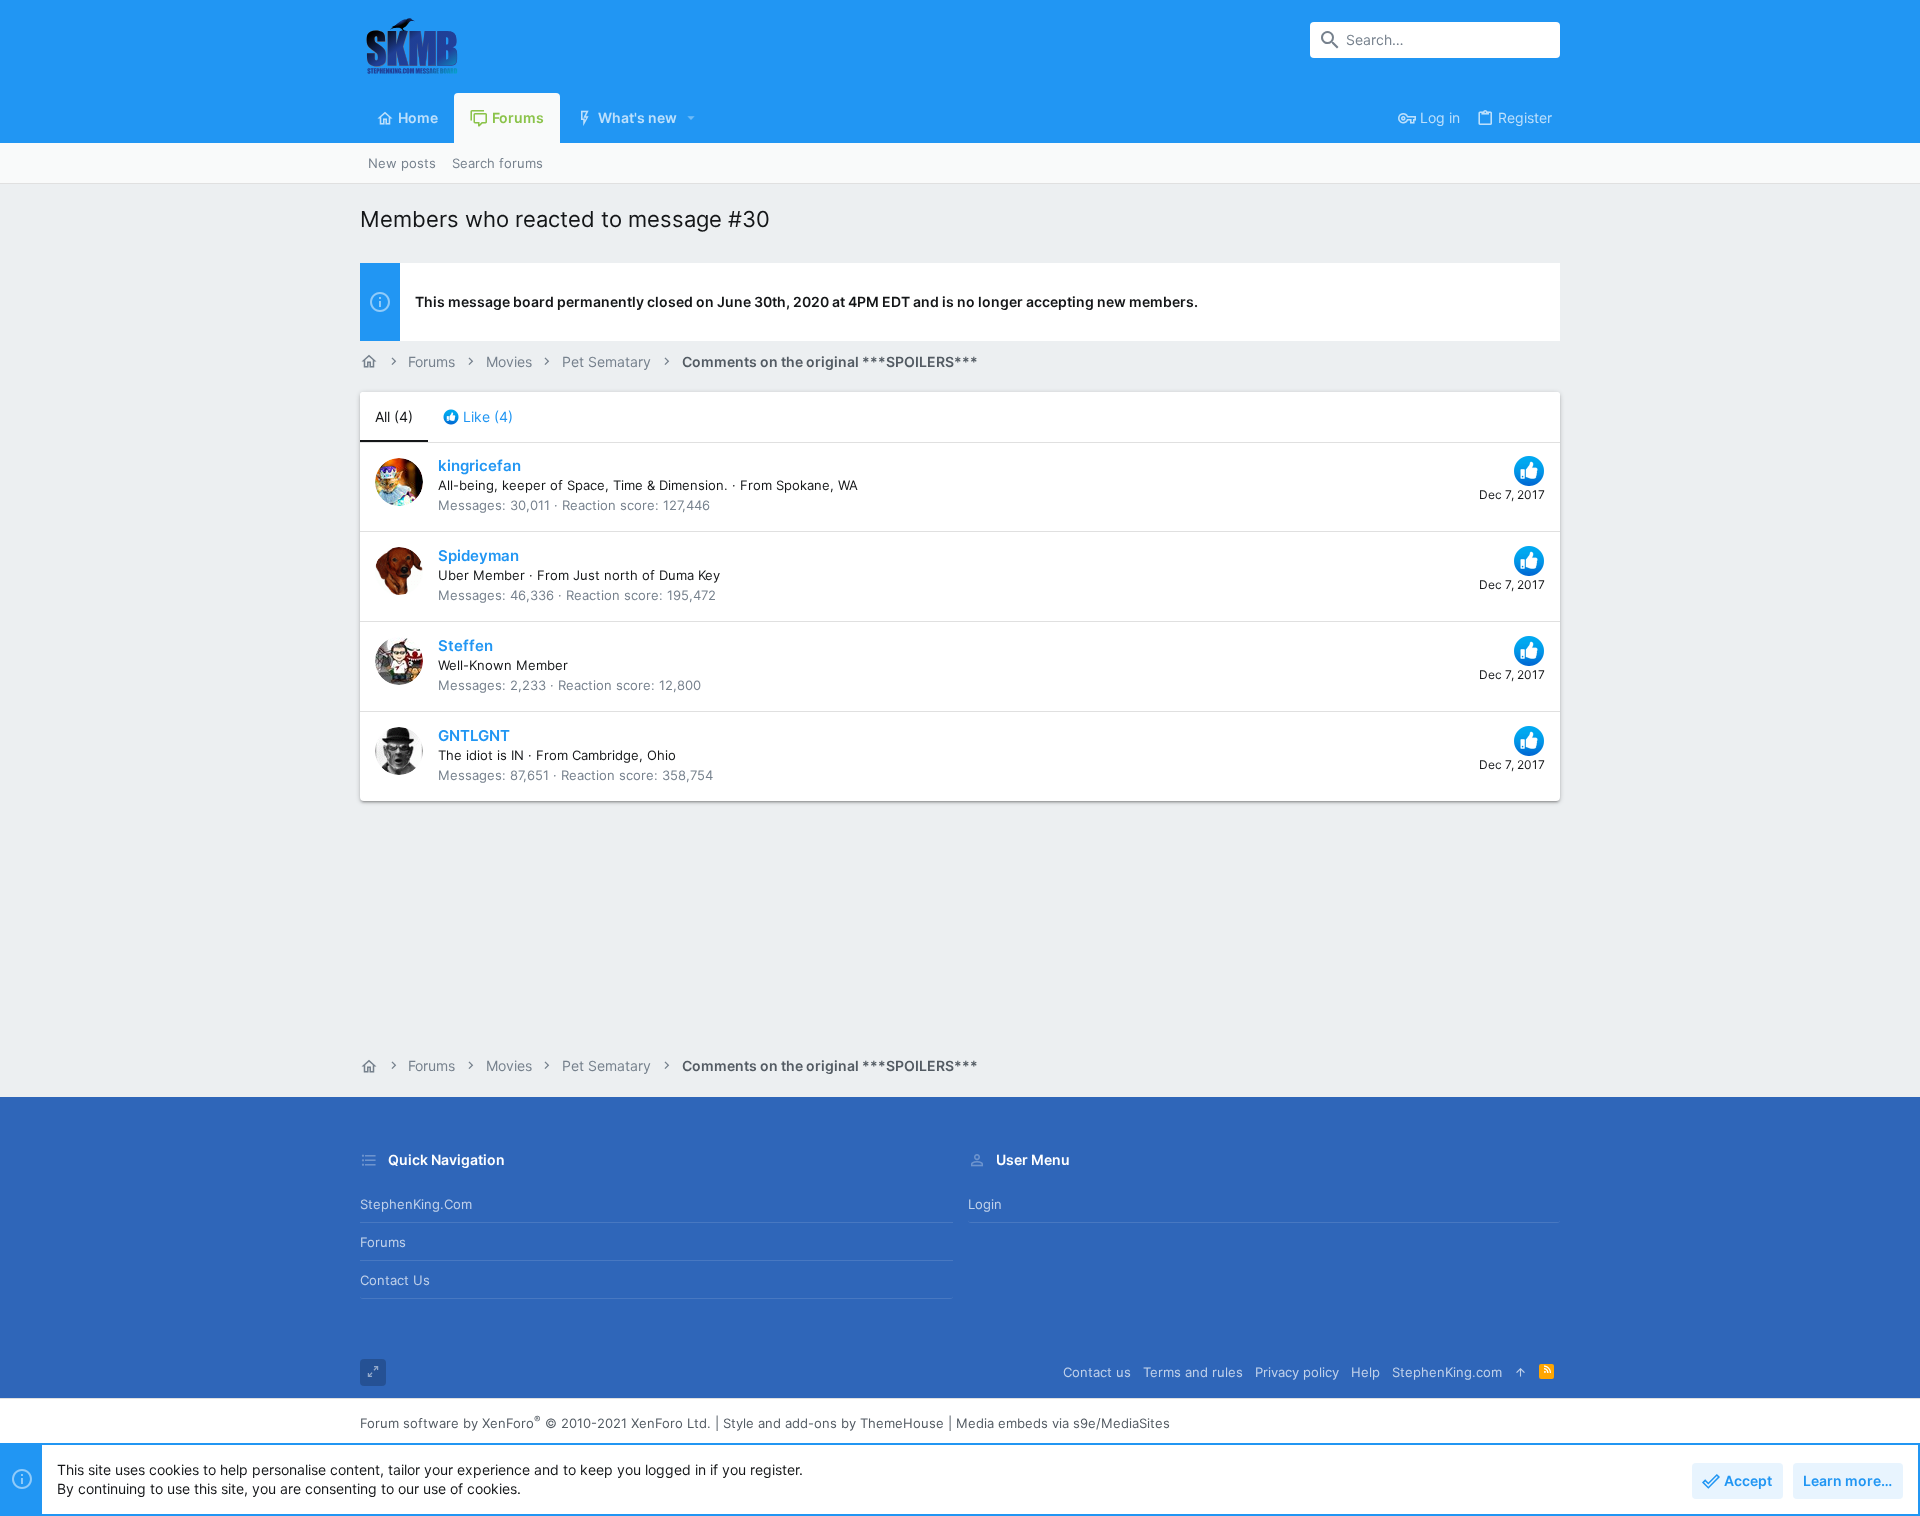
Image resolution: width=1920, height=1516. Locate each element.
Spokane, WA (817, 485)
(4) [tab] (394, 416)
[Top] (1520, 1372)
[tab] (478, 417)
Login (985, 1204)
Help (1365, 1372)
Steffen (465, 645)
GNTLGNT (474, 735)
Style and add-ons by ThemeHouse (833, 1423)
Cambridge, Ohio (624, 755)
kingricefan (479, 465)
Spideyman (478, 555)
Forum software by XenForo (535, 1423)
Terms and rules (1193, 1372)
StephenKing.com (416, 1204)
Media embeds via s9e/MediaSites (1063, 1423)
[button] (691, 118)
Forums (383, 1242)
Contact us (395, 1280)
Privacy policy (1297, 1372)
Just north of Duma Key (646, 575)
